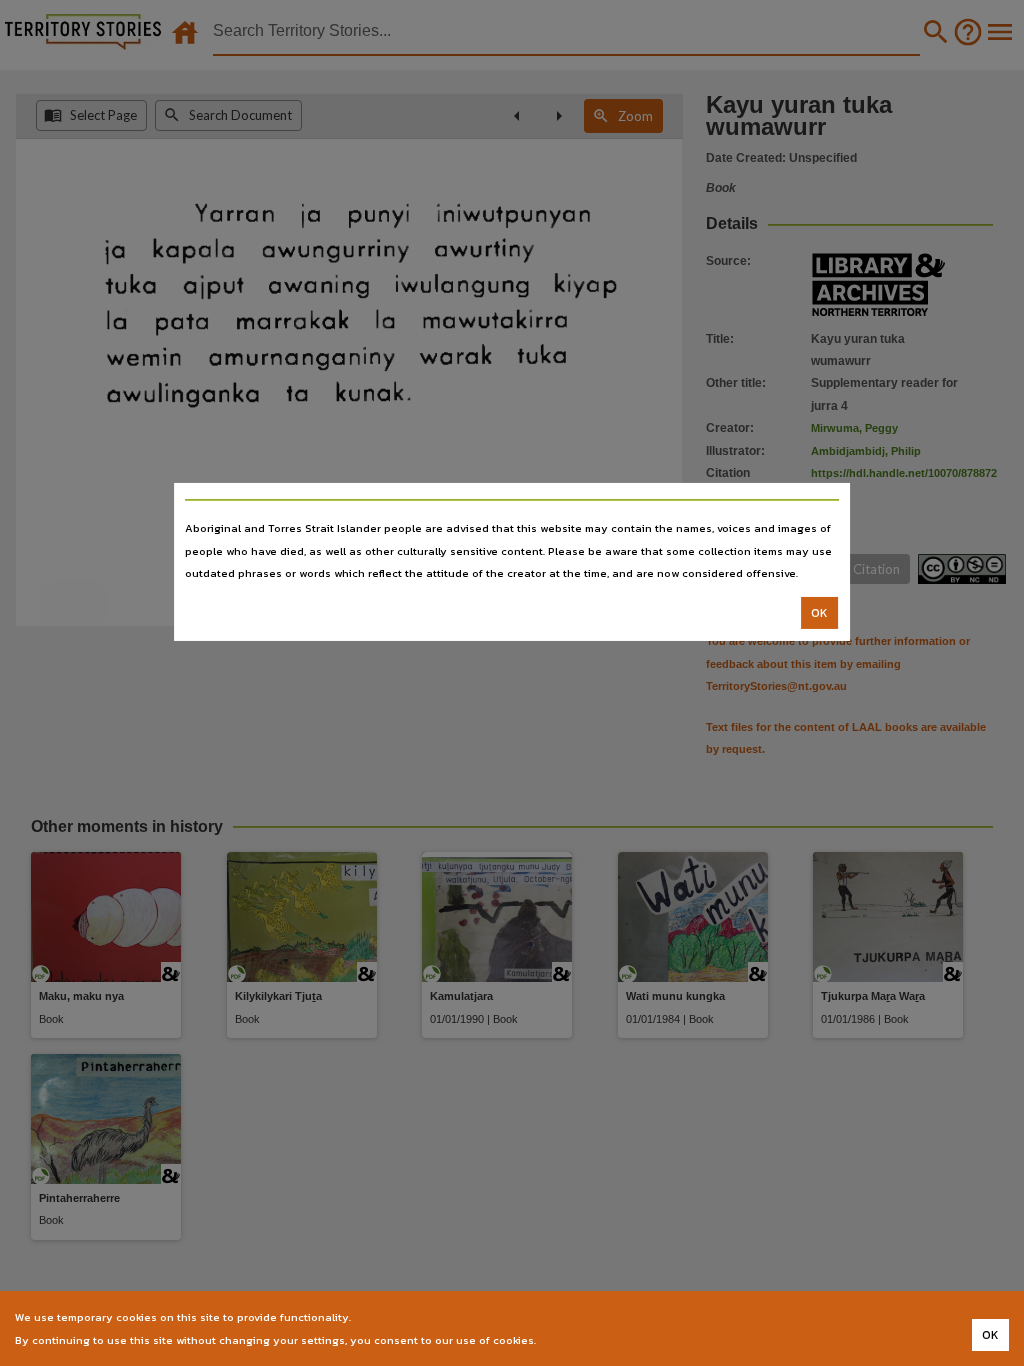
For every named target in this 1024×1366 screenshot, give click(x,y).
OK (819, 613)
